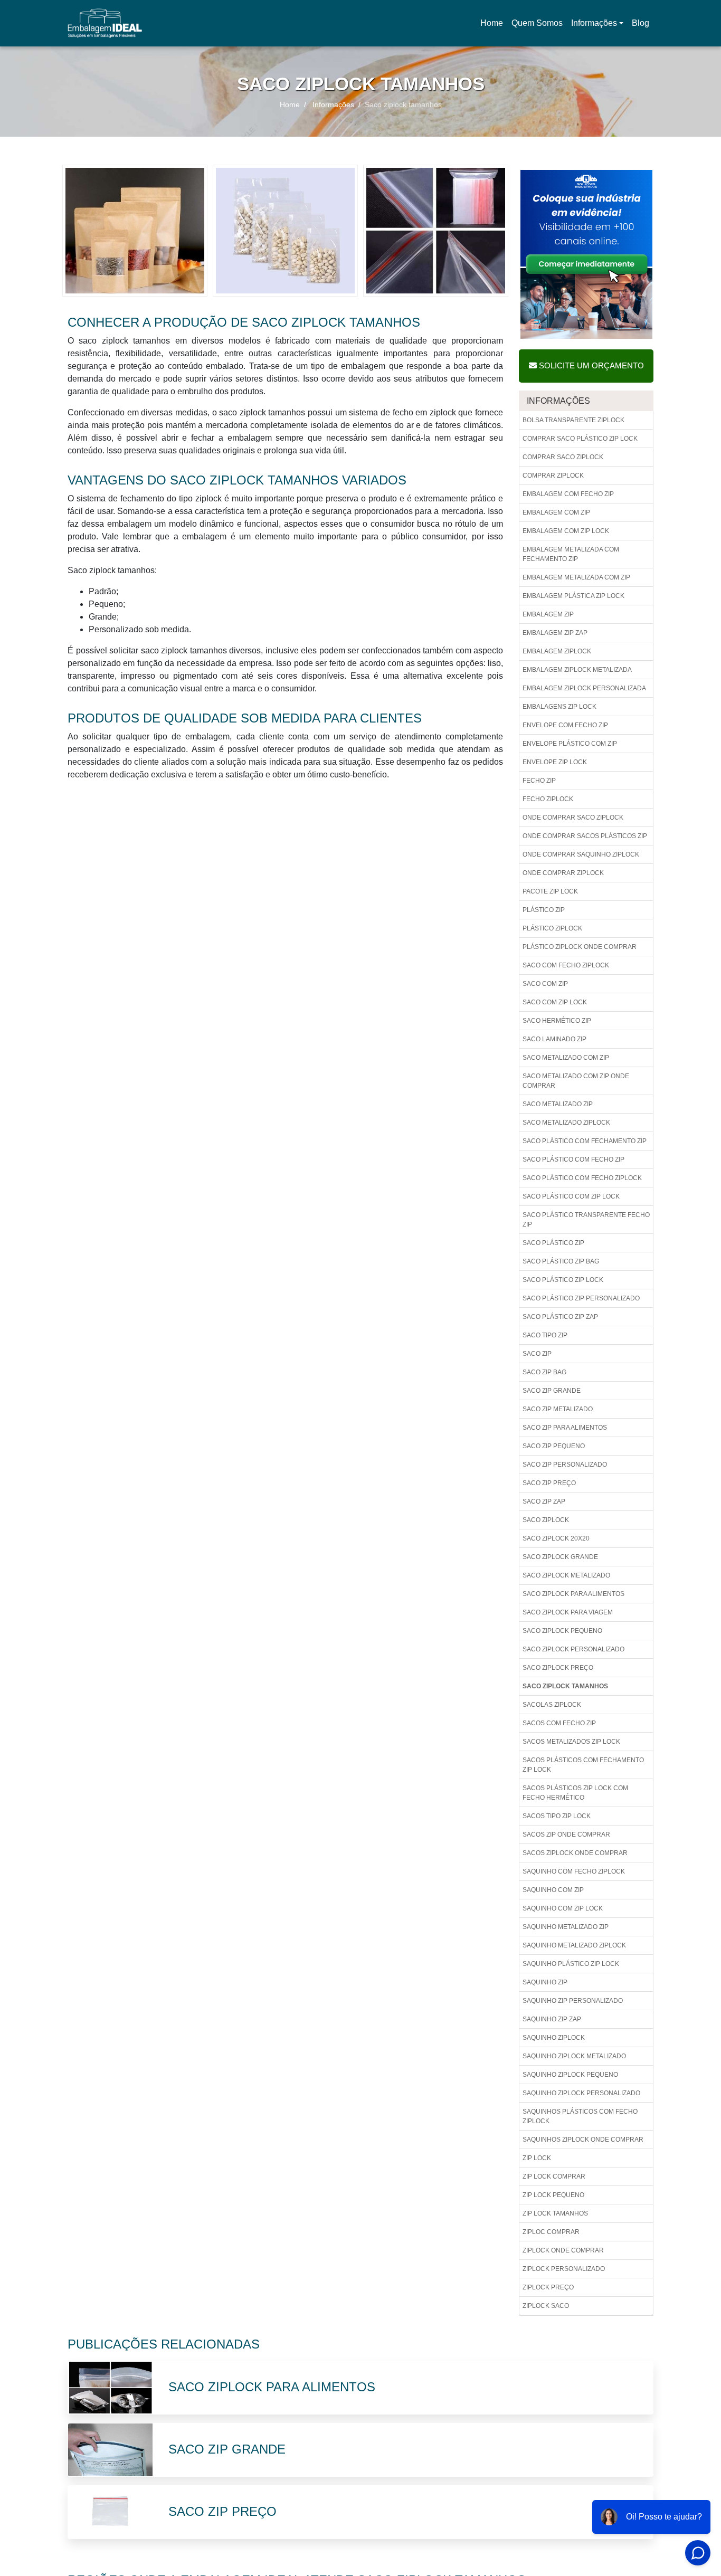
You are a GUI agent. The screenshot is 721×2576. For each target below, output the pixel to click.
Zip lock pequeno (553, 2195)
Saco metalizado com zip (566, 1058)
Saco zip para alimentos (565, 1428)
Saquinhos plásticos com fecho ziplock (580, 2116)
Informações (594, 23)
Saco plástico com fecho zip (573, 1159)
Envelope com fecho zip (565, 725)
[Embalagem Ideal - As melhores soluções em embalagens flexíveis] (105, 23)
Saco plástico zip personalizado (581, 1298)
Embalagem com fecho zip (568, 494)
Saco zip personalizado (565, 1465)
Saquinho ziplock (554, 2038)
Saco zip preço (549, 1483)
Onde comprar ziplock (563, 873)
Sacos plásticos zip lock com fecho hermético (575, 1793)
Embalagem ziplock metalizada (577, 670)
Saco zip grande (552, 1391)
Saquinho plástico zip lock (571, 1964)
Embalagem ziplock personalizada (584, 688)
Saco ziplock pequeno (562, 1631)
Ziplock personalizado (564, 2269)
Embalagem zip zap (555, 633)
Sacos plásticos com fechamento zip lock (583, 1765)
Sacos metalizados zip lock (571, 1742)
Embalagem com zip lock (566, 531)
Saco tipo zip (545, 1335)
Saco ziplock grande (560, 1557)
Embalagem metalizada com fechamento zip (571, 554)
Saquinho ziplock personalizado (581, 2093)
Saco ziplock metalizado (566, 1575)
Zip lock (537, 2158)
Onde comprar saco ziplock (573, 818)
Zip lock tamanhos (555, 2213)
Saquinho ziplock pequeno (570, 2075)
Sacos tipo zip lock (557, 1816)
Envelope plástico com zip (570, 744)
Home (494, 26)
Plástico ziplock (552, 928)
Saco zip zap (544, 1501)
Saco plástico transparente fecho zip (586, 1220)
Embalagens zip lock (559, 707)
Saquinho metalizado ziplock (574, 1945)
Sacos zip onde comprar (566, 1834)
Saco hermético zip (557, 1021)
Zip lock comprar (554, 2176)
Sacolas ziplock (552, 1705)
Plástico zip (544, 910)
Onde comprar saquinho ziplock (581, 854)
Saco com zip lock (555, 1002)
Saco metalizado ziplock (566, 1123)
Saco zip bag (544, 1372)
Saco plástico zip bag (561, 1261)
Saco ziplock (546, 1520)
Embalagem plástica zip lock (573, 596)
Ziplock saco (546, 2306)
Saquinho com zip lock (563, 1908)
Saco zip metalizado (558, 1409)
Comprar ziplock (553, 476)
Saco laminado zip (554, 1039)
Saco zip (537, 1354)
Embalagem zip (548, 614)
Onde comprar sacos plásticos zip (585, 836)
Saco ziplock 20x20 (556, 1538)
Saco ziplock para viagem (568, 1612)
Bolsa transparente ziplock (573, 420)
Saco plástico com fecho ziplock (582, 1178)
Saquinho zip (545, 1982)
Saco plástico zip (553, 1243)
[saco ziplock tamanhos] (135, 230)
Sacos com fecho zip (559, 1723)
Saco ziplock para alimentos (573, 1594)
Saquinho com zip (553, 1890)
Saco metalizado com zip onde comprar (576, 1081)
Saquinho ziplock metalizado (574, 2056)
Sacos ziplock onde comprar (575, 1853)
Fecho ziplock (548, 799)
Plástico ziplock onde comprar (580, 947)
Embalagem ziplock (557, 651)
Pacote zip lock (550, 891)
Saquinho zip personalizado (573, 2001)
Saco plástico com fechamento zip (585, 1141)
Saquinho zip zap (552, 2019)
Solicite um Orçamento (590, 365)
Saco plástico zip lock (563, 1280)
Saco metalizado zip (558, 1104)
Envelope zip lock (555, 762)
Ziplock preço (548, 2287)
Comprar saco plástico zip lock (580, 439)
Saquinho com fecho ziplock (574, 1871)
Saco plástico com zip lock (571, 1196)
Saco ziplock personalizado (573, 1649)
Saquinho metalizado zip (566, 1927)
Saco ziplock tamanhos (565, 1686)
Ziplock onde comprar (563, 2250)
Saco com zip (545, 984)
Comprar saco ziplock (563, 457)
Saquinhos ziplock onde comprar (583, 2140)
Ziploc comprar (551, 2232)
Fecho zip (539, 781)
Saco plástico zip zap (560, 1317)
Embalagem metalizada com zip (576, 577)
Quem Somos (537, 23)
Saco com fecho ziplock (566, 965)
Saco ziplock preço (558, 1668)
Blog (641, 23)
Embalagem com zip (556, 512)
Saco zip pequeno (554, 1446)
